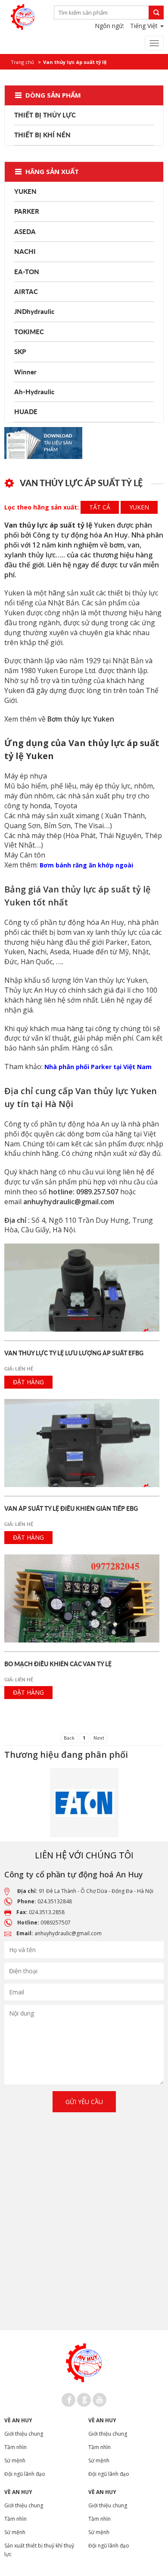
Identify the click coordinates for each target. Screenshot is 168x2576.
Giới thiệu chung (24, 2434)
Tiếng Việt (145, 26)
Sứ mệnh (15, 2460)
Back (69, 1738)
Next (99, 1738)
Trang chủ (22, 62)
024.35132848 (55, 1901)
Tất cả (100, 507)
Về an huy (18, 2420)
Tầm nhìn (16, 2447)
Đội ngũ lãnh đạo (25, 2474)
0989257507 (56, 1923)
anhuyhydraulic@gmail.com (68, 1933)
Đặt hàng (28, 1382)
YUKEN (139, 507)
